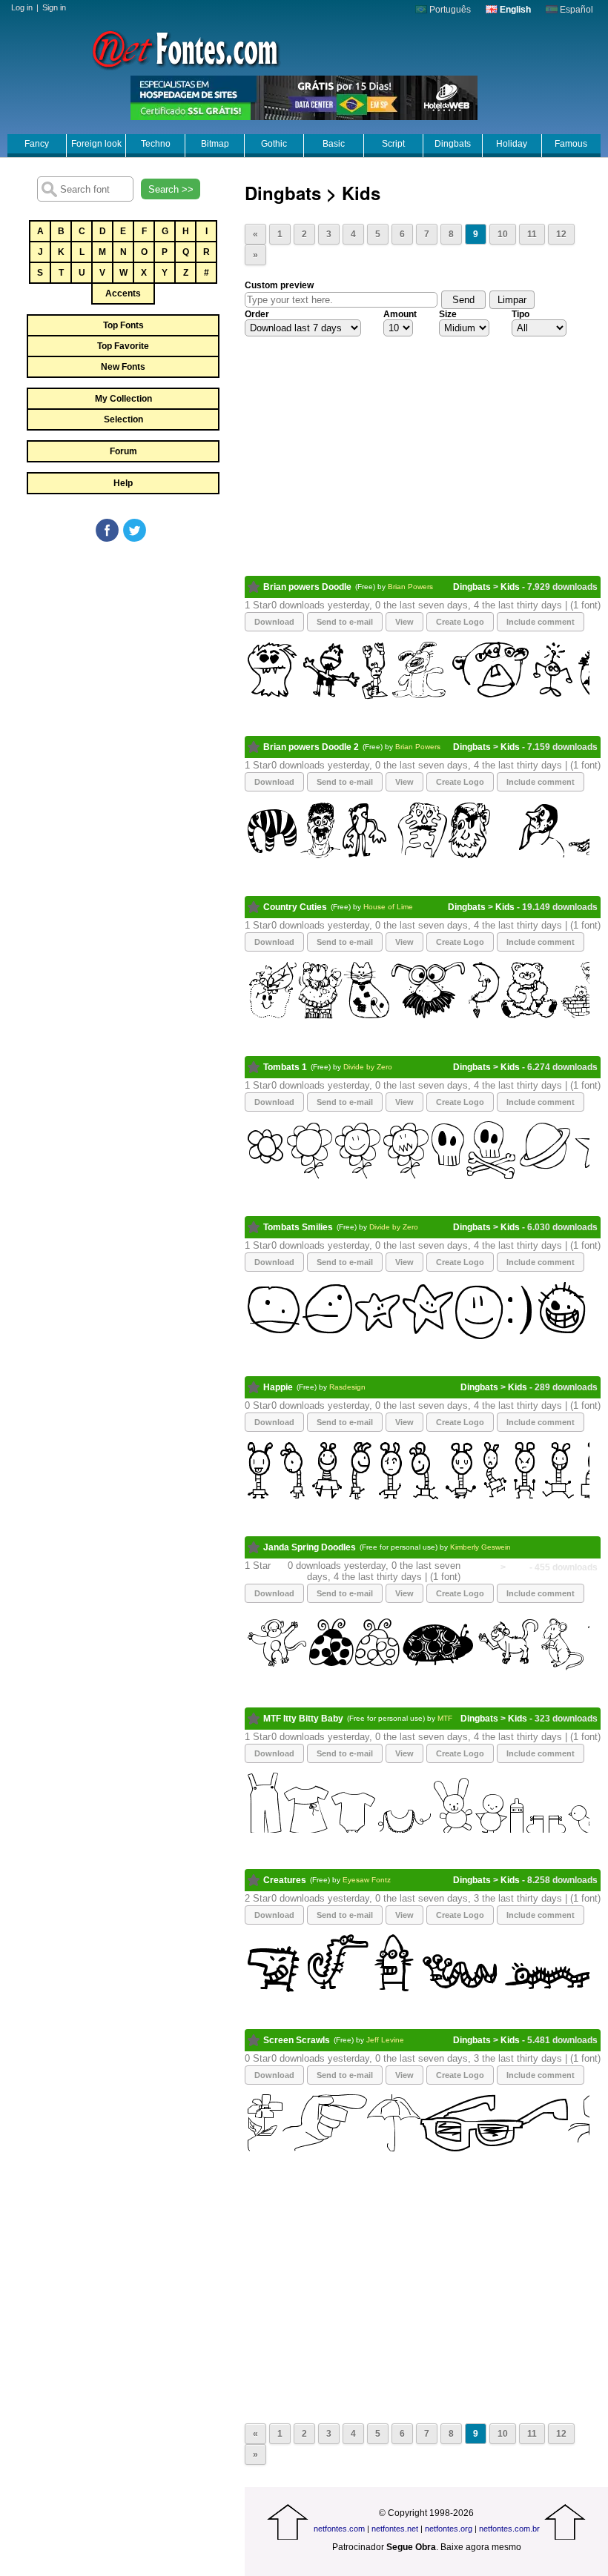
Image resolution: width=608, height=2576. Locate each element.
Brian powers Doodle (307, 587)
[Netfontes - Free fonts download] (185, 48)
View (404, 622)
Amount (400, 314)
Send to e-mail (345, 622)
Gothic (274, 144)
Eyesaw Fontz (367, 1880)
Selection (123, 419)
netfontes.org (449, 2529)
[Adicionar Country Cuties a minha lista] (254, 907)
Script (393, 144)
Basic (334, 144)
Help (123, 483)
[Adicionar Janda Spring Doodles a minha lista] (254, 1547)
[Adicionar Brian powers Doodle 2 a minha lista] (254, 747)
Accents (123, 293)
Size (448, 314)
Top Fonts (123, 325)
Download (274, 622)
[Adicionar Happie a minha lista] (254, 1387)
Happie (278, 1387)
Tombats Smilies (298, 1227)
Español (575, 10)
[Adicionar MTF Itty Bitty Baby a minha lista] (254, 1719)
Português (449, 10)
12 (561, 234)
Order (257, 314)
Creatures (285, 1880)
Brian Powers (410, 587)
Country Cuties (295, 907)
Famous (571, 144)
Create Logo (460, 622)
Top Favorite (123, 346)
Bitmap (215, 144)
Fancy (37, 144)
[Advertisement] (122, 655)
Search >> (171, 189)
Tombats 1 (285, 1067)
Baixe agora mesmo (481, 2547)
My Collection (123, 399)
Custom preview (279, 285)
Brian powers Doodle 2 (311, 747)
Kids (510, 587)
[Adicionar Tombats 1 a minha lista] (254, 1067)
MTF (445, 1718)
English (514, 10)
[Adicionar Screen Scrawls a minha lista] (254, 2040)
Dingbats (453, 144)
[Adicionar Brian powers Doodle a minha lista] (254, 587)
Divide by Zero (368, 1067)
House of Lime (388, 907)
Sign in (54, 7)
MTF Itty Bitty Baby (303, 1719)
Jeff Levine (385, 2040)
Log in (22, 7)
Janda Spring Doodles (310, 1547)
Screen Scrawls (297, 2040)
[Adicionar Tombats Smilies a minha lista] (254, 1227)
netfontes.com (339, 2529)
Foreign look (96, 144)
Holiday (512, 144)
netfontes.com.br (509, 2529)
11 (532, 234)
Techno (156, 144)
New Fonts (123, 367)
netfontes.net (395, 2529)
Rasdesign (347, 1387)
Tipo (521, 314)
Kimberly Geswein (480, 1547)
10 (503, 234)
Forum (123, 451)
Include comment (541, 622)
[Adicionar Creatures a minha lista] (254, 1880)
